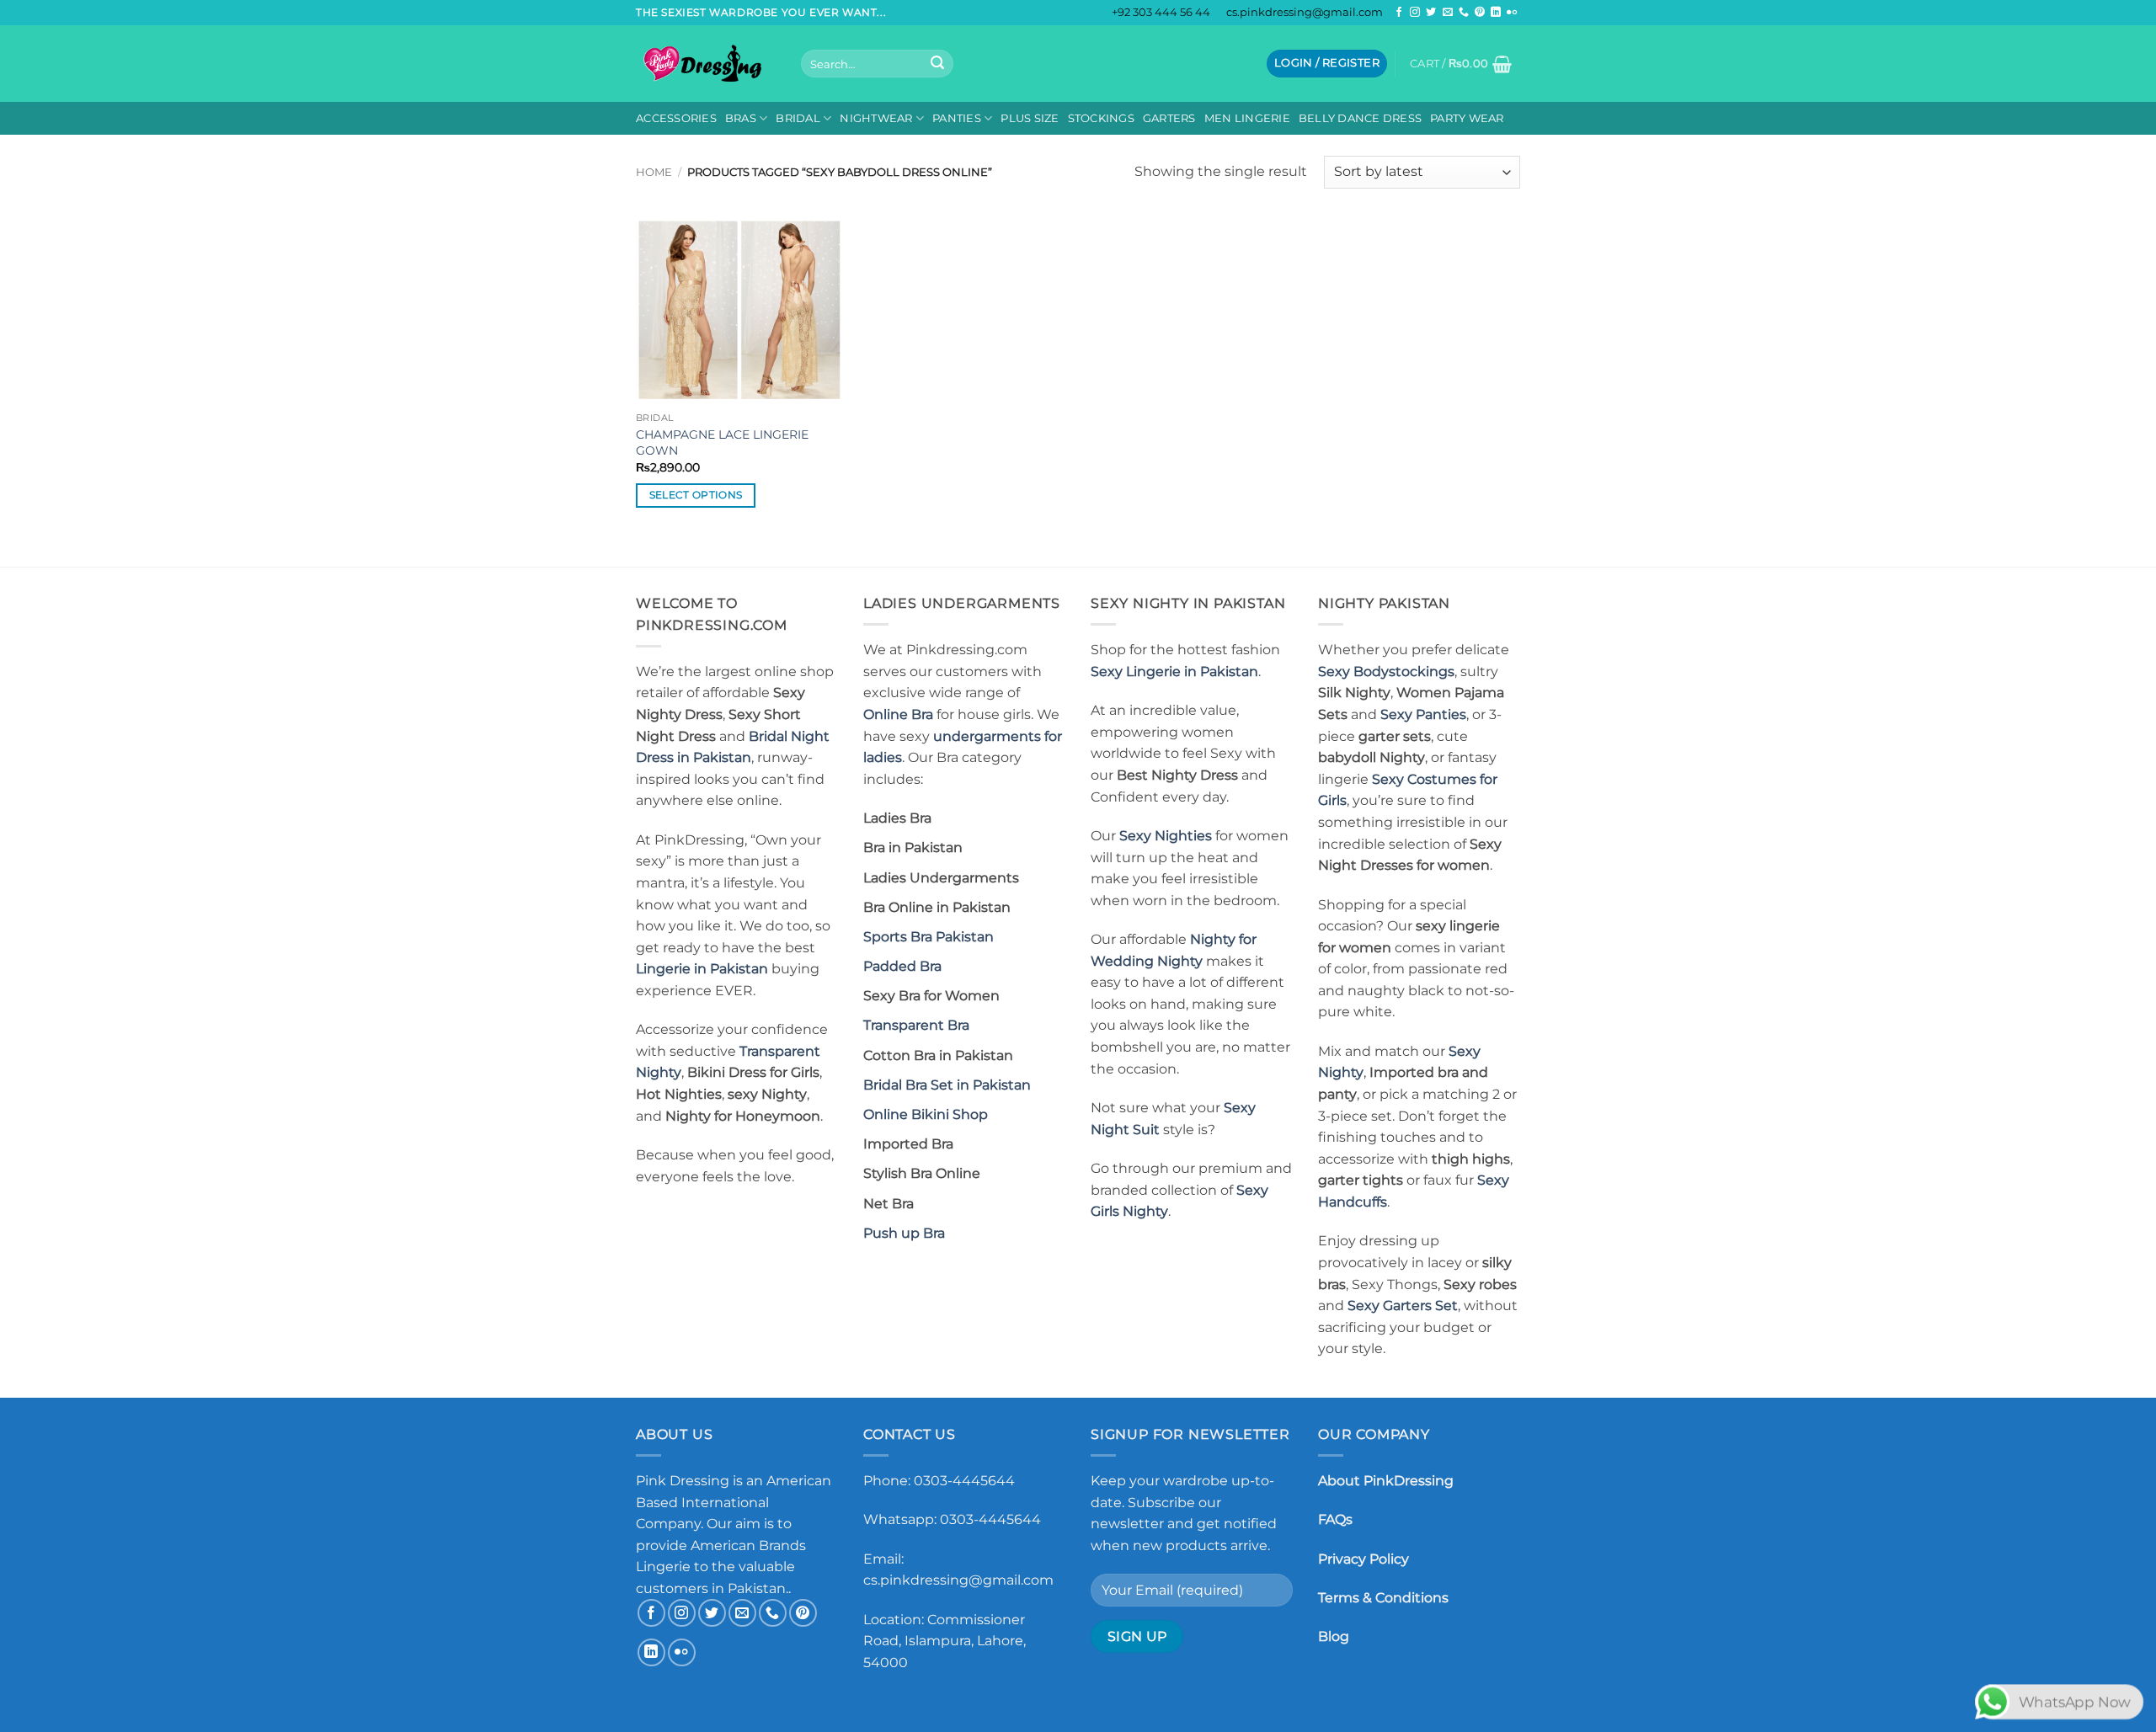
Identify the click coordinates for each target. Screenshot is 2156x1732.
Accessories (676, 118)
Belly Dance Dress (1360, 118)
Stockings (1101, 118)
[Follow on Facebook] (1399, 13)
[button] (1327, 64)
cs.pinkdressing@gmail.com (1305, 12)
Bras (741, 118)
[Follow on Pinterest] (1480, 13)
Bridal (798, 118)
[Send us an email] (1448, 13)
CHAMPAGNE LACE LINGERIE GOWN (722, 442)
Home (654, 172)
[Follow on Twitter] (1431, 13)
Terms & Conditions (1383, 1598)
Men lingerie (1247, 118)
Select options (696, 495)
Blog (1334, 1636)
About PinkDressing (1386, 1481)
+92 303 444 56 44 (1161, 12)
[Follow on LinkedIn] (1496, 13)
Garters (1169, 118)
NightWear (876, 118)
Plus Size (1030, 118)
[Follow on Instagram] (1415, 13)
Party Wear (1467, 118)
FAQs (1335, 1519)
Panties (957, 118)
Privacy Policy (1364, 1559)
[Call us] (1464, 13)
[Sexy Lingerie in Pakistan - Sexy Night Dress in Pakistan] (706, 63)
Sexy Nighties (1166, 836)
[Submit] (937, 64)
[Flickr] (1512, 13)
